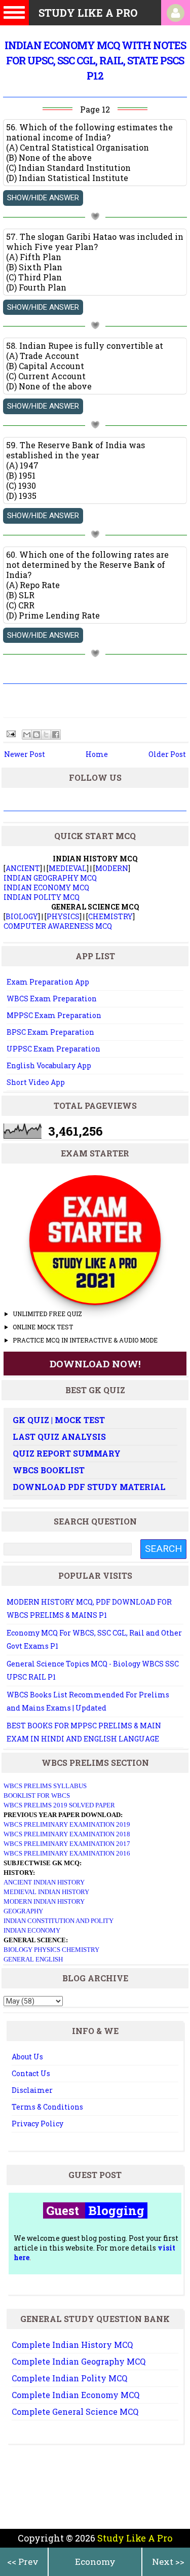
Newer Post (25, 754)
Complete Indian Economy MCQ (75, 2395)
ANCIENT (23, 868)
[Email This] (27, 735)
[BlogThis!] (36, 735)
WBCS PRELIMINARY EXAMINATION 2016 (67, 1853)
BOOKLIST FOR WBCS (37, 1795)
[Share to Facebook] (56, 735)
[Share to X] (46, 735)
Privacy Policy (37, 2124)
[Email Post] (10, 733)
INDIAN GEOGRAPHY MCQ (50, 878)
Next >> (168, 2562)
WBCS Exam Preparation (52, 999)
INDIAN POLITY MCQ (42, 897)
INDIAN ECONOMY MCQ (46, 887)
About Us (27, 2057)
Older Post (167, 754)
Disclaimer (32, 2090)
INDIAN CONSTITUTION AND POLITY (59, 1921)
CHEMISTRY (110, 916)
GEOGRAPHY (23, 1911)
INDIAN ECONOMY (32, 1930)
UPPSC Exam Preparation (53, 1049)
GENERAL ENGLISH (33, 1959)
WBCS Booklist (49, 1470)
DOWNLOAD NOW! (95, 1364)
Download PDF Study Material (89, 1487)
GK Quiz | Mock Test (59, 1420)
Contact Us (31, 2073)
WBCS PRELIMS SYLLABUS (45, 1786)
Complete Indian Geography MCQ (79, 2361)
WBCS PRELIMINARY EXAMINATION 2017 (67, 1844)
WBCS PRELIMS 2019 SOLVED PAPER (59, 1805)
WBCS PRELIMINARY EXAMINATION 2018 (67, 1834)
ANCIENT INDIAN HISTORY (44, 1882)
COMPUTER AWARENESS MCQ (58, 926)
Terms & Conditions (47, 2107)
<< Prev (23, 2562)
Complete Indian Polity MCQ (69, 2378)
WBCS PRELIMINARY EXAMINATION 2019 (67, 1824)
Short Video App (36, 1082)
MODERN (112, 868)
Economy (95, 2562)
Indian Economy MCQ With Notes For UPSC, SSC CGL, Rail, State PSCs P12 (95, 60)
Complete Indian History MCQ (72, 2345)
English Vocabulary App (49, 1065)
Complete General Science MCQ (75, 2411)
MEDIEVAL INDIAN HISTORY (46, 1892)
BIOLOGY (22, 916)
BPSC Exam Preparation (50, 1032)
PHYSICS (63, 916)
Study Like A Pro (135, 2538)
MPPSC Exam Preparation (54, 1015)
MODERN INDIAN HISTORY (44, 1901)
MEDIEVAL (68, 868)
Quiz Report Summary (67, 1453)
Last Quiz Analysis (59, 1437)
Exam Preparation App (48, 982)
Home (97, 754)
